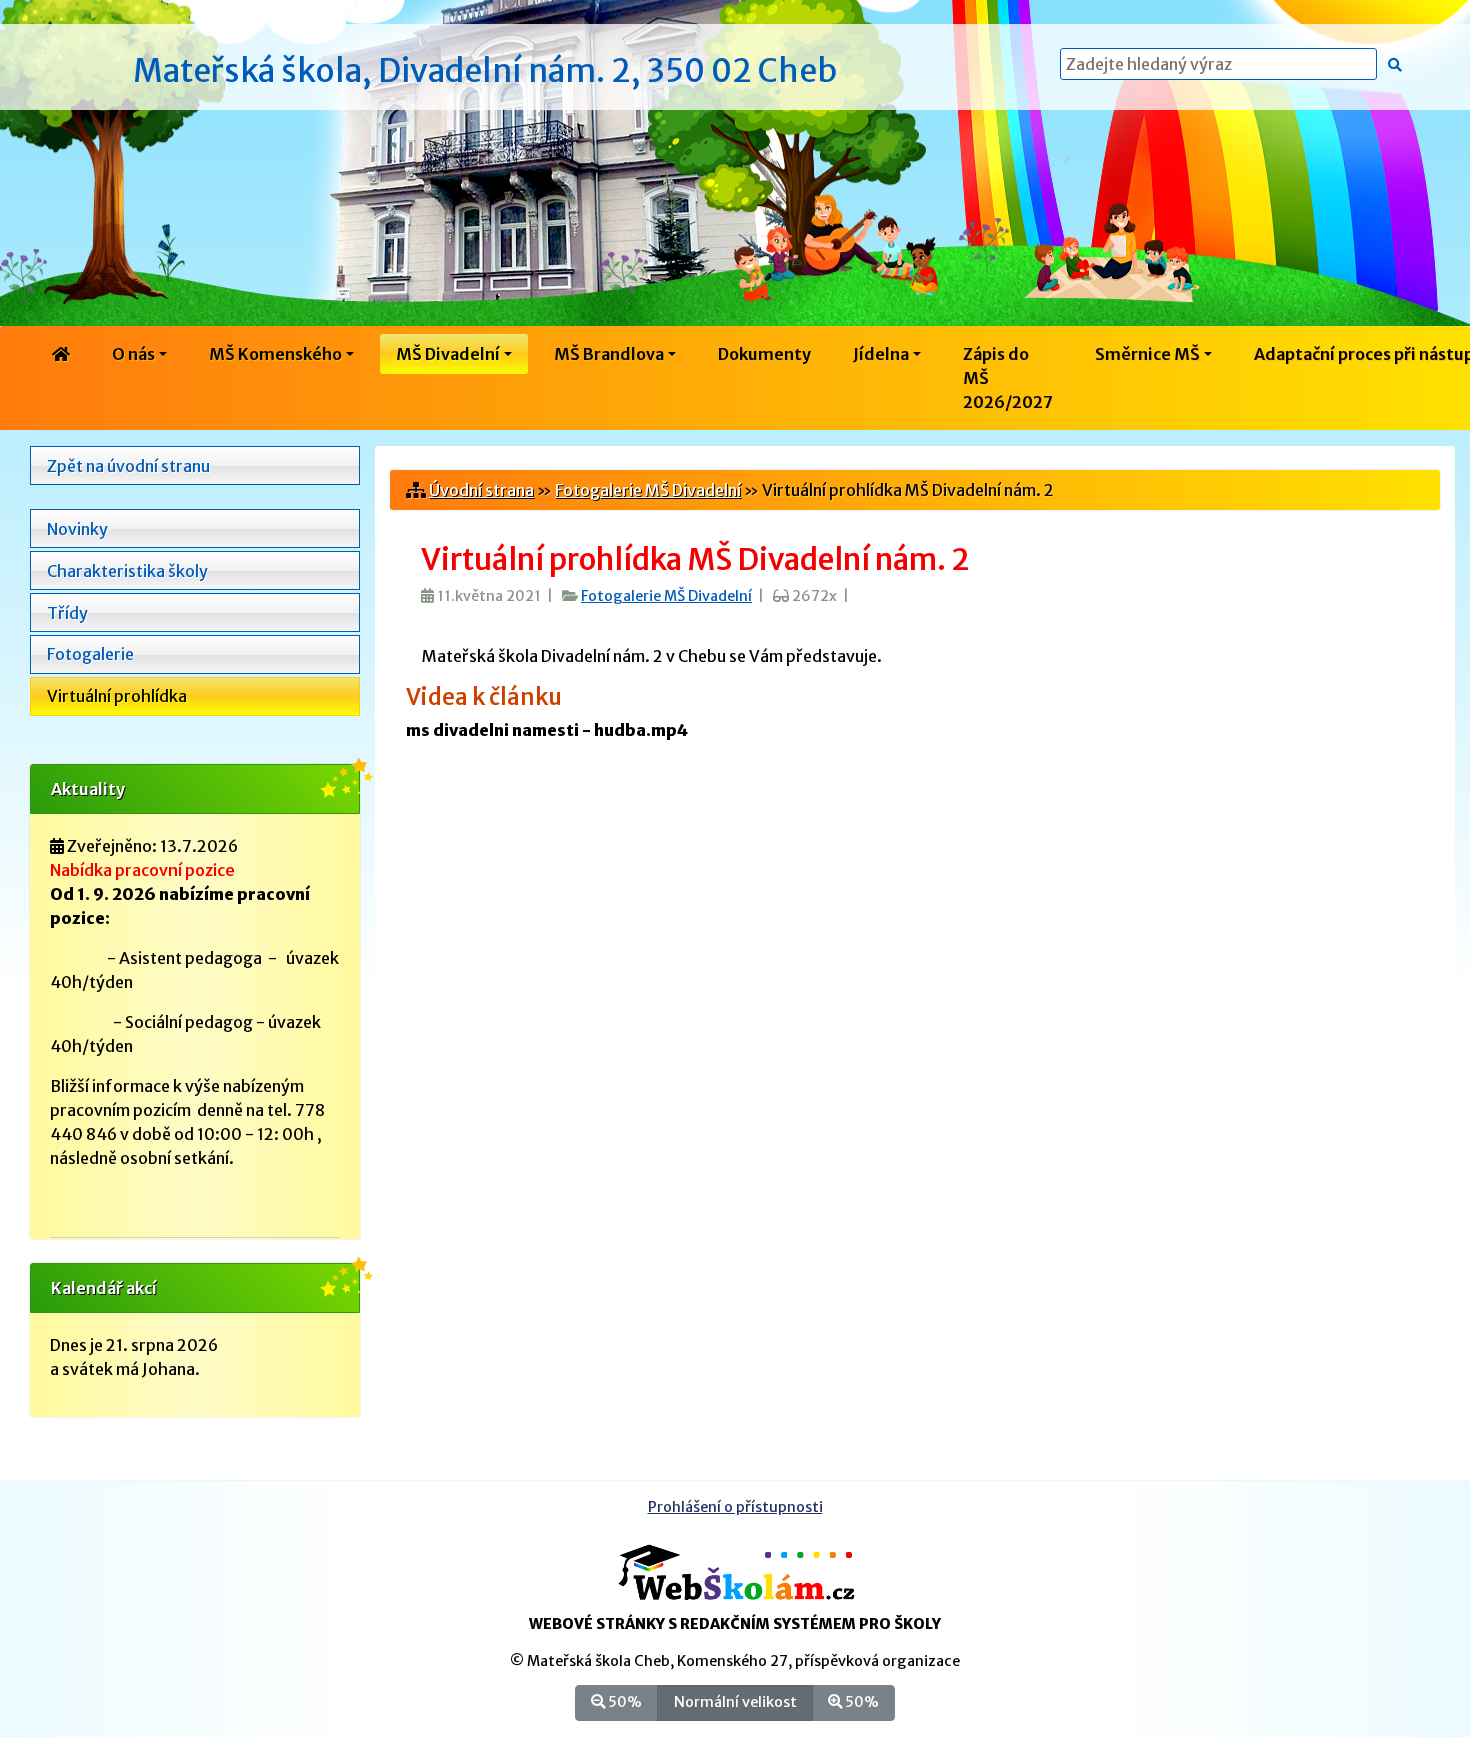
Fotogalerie (90, 654)
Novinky (77, 529)
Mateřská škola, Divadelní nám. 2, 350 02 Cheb (485, 71)
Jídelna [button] (881, 354)
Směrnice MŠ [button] (1147, 354)
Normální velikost (735, 1702)
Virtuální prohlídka (117, 696)
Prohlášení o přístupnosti (735, 1507)
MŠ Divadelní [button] (448, 354)
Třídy (67, 613)
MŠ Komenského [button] (275, 354)
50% (623, 1702)
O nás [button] (133, 354)
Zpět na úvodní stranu (128, 466)
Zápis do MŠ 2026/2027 (1008, 378)
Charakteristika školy (127, 571)
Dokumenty (764, 354)
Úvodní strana (481, 490)
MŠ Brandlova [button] (609, 354)
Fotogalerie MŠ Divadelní (648, 490)
